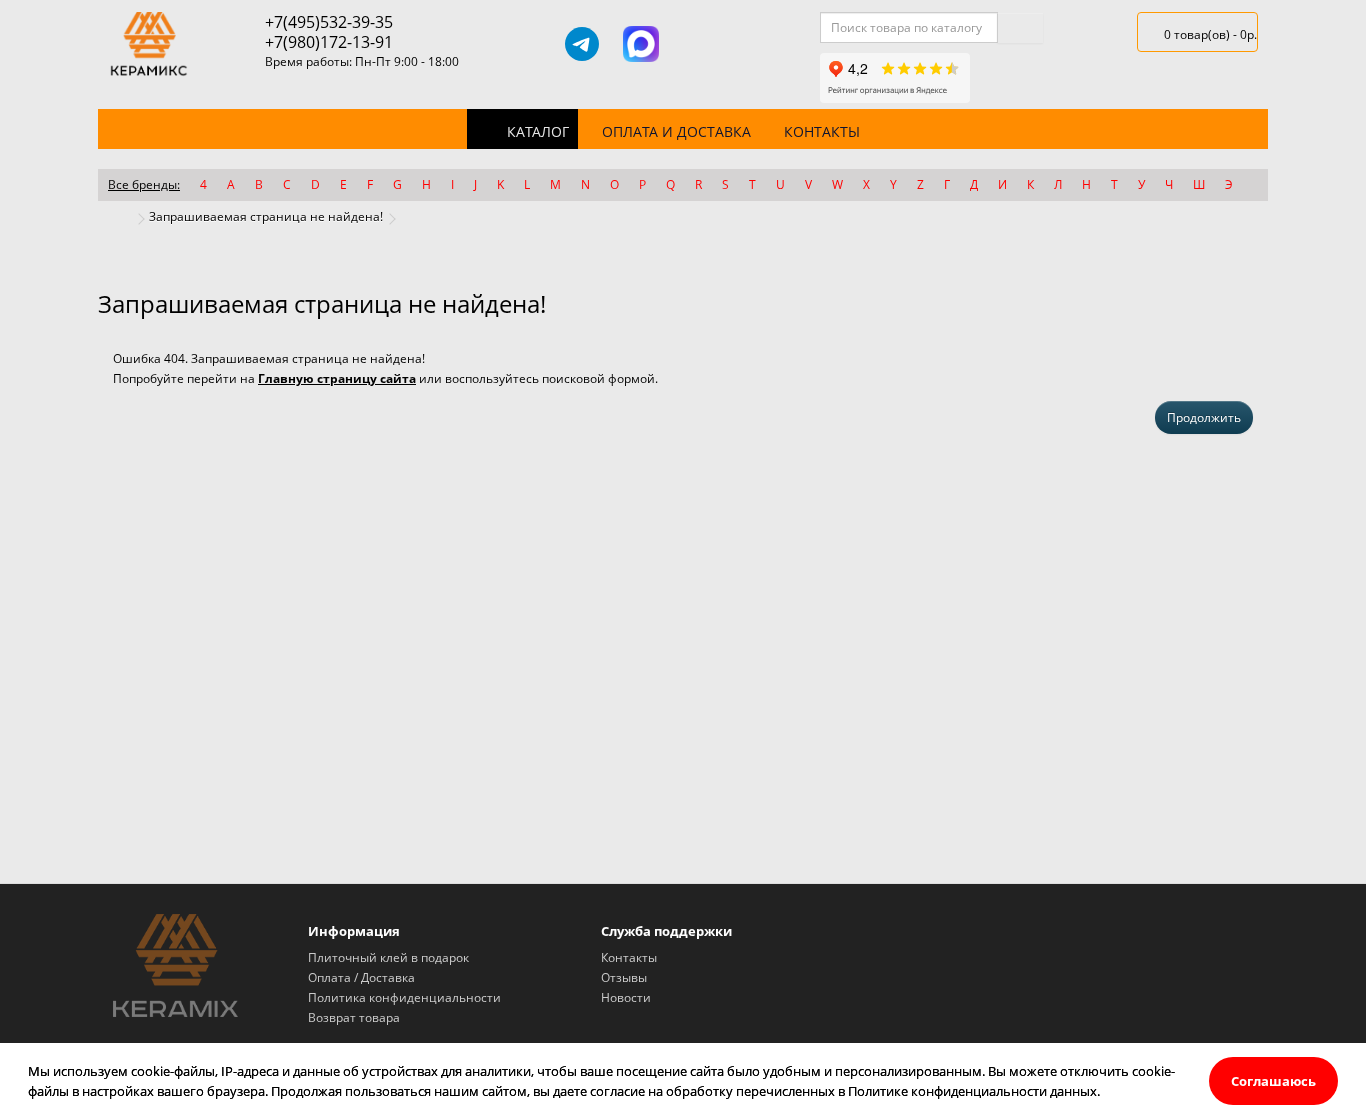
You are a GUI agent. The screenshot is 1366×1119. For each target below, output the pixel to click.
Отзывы (624, 977)
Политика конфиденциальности (404, 997)
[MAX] (641, 44)
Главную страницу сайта (337, 378)
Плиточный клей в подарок (388, 957)
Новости (626, 997)
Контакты (822, 131)
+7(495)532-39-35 (329, 22)
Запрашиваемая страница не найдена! (266, 216)
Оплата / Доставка (361, 977)
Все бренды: (144, 184)
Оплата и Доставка (676, 131)
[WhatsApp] (699, 44)
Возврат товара (354, 1017)
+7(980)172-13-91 (329, 42)
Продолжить (1204, 417)
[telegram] (582, 44)
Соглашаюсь (1273, 1081)
